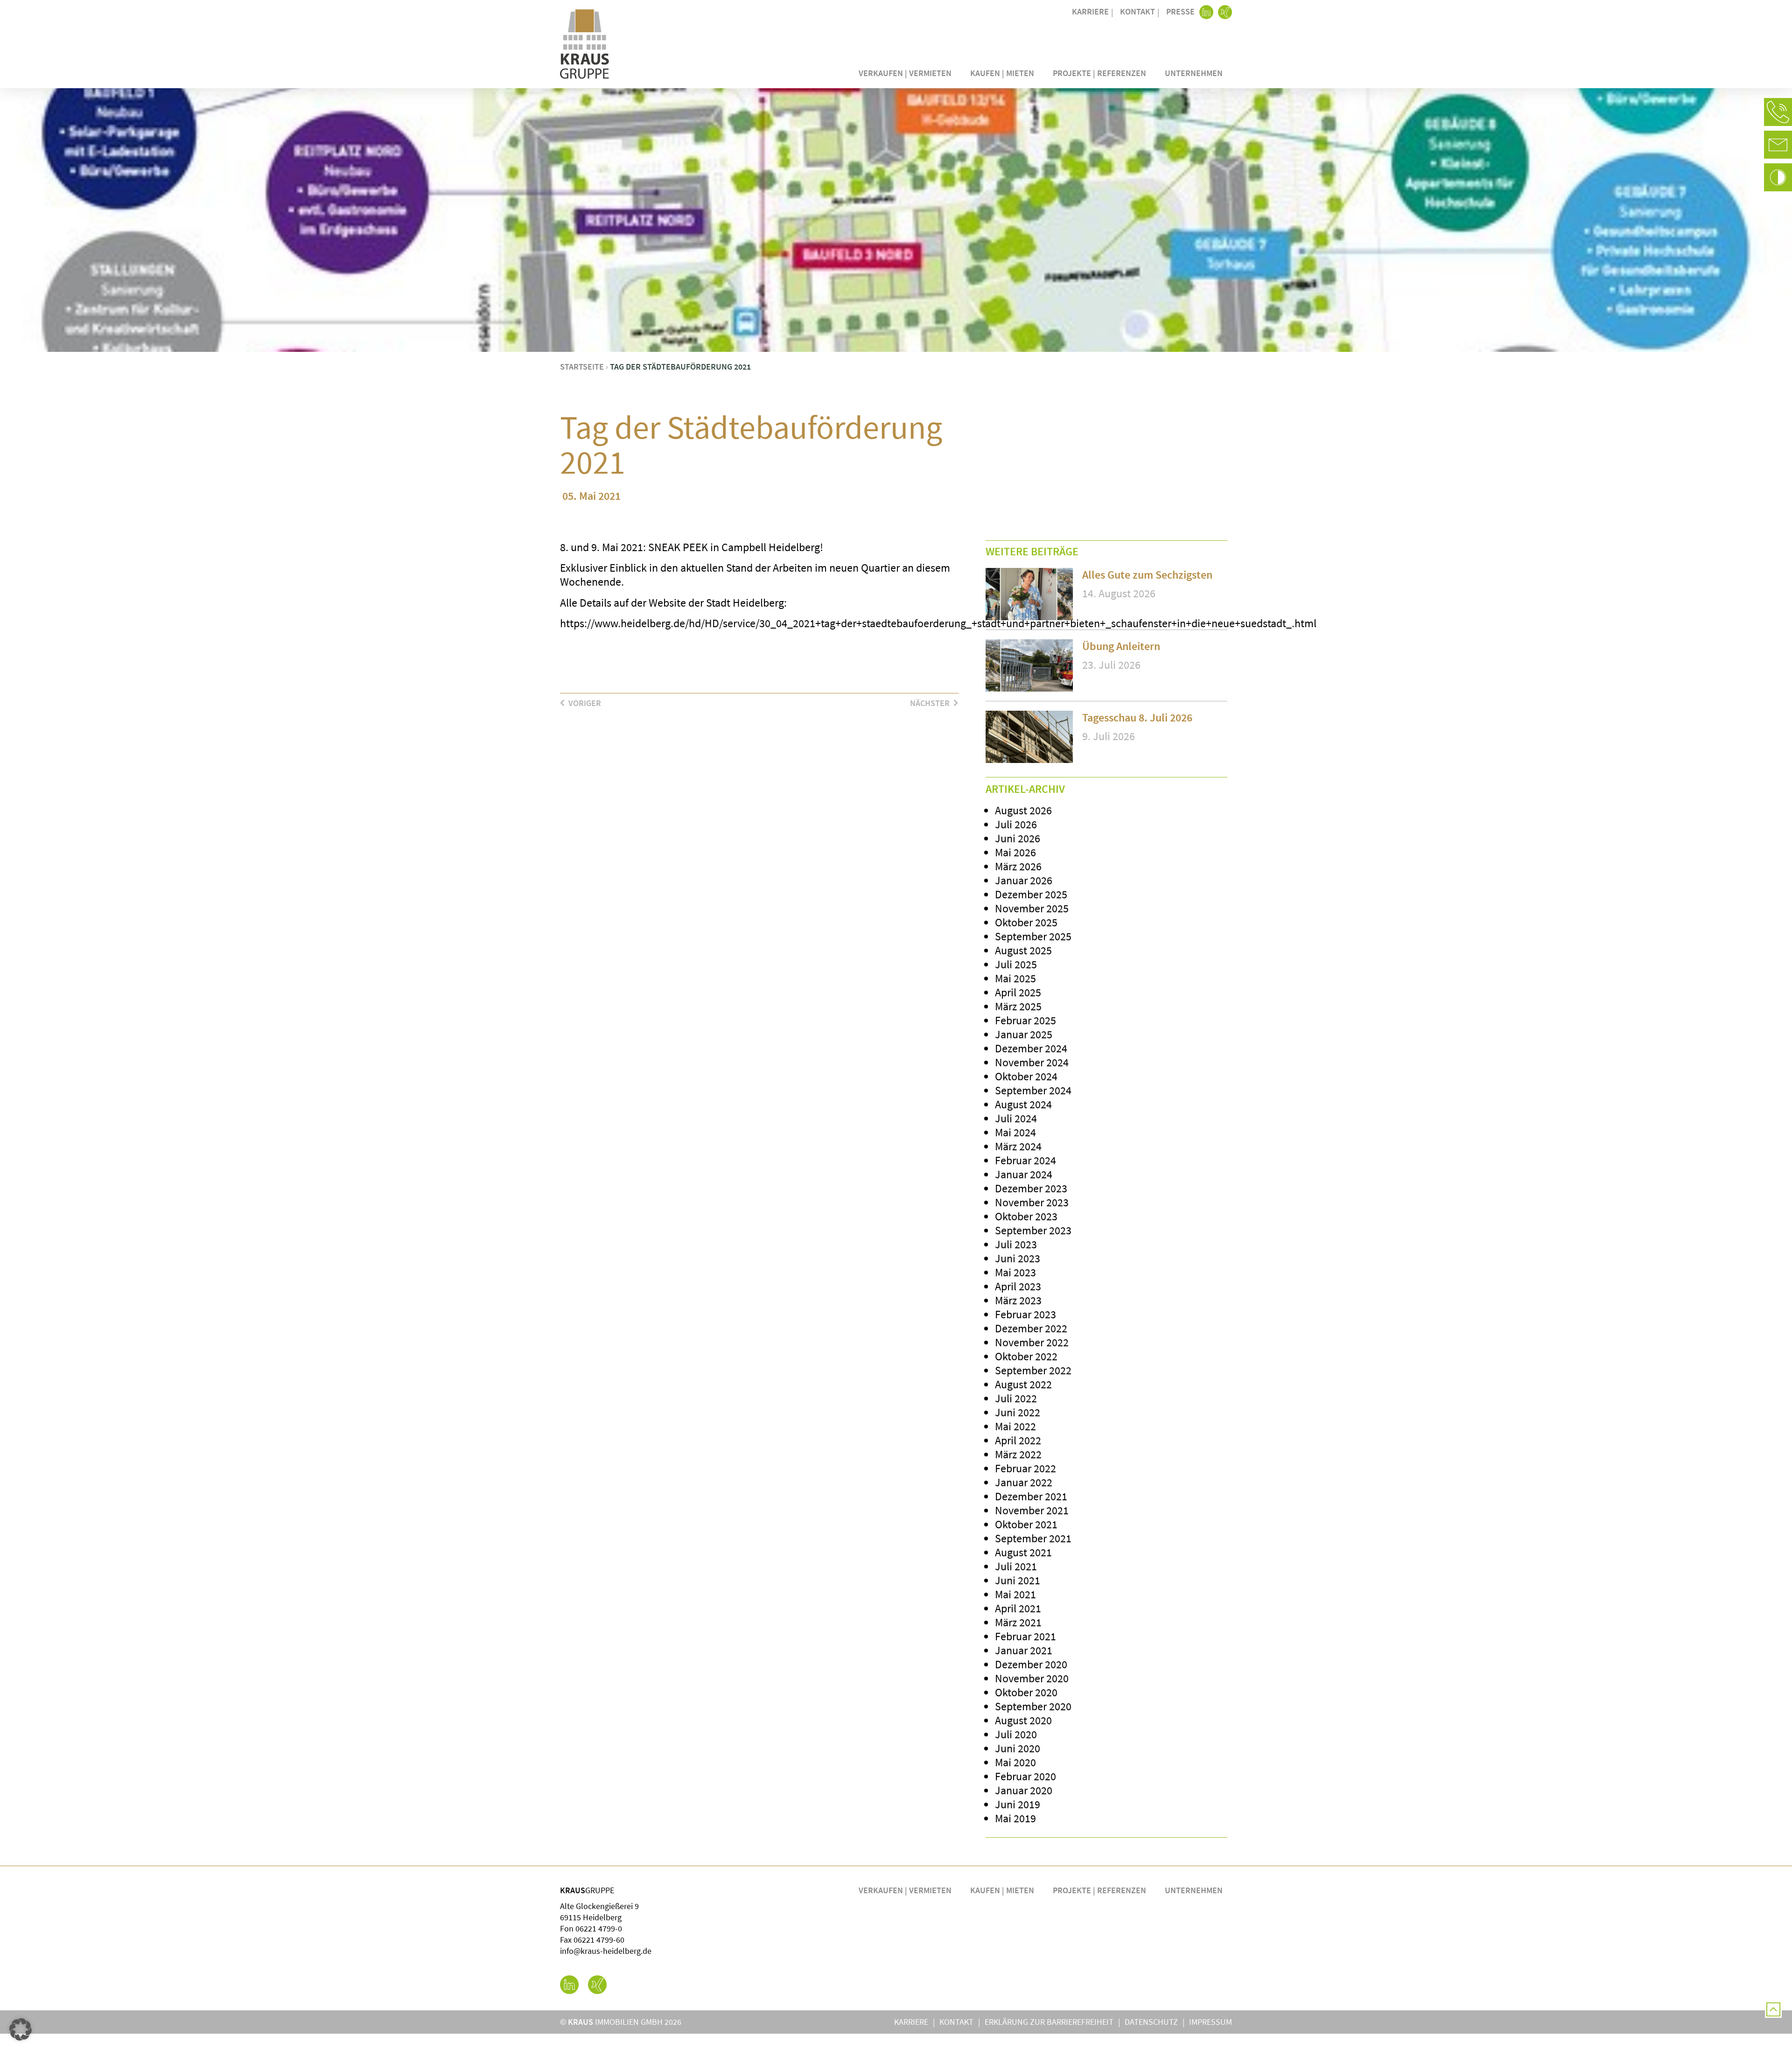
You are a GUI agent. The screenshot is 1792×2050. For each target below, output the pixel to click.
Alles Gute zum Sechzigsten (1147, 575)
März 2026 (1018, 866)
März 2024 (1018, 1146)
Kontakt (1137, 11)
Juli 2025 (1016, 964)
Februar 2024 (1025, 1160)
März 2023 (1018, 1300)
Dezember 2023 (1031, 1188)
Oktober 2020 (1026, 1692)
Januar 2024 (1024, 1174)
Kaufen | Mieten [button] (1002, 73)
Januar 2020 (1024, 1790)
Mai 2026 (1015, 852)
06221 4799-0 (599, 1928)
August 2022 (1023, 1384)
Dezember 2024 (1031, 1048)
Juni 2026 (1018, 838)
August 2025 (1023, 950)
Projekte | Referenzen (1099, 73)
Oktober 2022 (1026, 1356)
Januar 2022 (1024, 1482)
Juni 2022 (1018, 1412)
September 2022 (1033, 1370)
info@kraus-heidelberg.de (606, 1951)
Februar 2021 (1025, 1636)
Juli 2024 (1016, 1118)
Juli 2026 (1016, 824)
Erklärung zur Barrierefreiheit (1049, 2022)
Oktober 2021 (1026, 1524)
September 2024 (1033, 1090)
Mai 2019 (1015, 1818)
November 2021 (1032, 1510)
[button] (1778, 112)
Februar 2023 (1025, 1314)
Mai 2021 (1015, 1594)
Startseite (582, 367)
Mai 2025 (1015, 978)
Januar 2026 (1024, 880)
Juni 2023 (1018, 1258)
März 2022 (1018, 1454)
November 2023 (1032, 1202)
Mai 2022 (1015, 1426)
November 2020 (1032, 1678)
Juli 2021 (1016, 1566)
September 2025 (1033, 936)
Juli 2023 (1016, 1244)
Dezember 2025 (1031, 894)
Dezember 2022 (1031, 1328)
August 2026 (1023, 810)
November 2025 (1032, 908)
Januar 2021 (1024, 1650)
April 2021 (1018, 1608)
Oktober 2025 (1026, 922)
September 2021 (1033, 1538)
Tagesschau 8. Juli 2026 (1137, 717)
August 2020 (1023, 1720)
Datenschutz (1151, 2022)
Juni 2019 (1018, 1804)
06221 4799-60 (599, 1940)
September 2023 (1033, 1230)
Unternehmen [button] (1194, 73)
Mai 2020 (1015, 1762)
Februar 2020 (1025, 1776)
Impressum (1211, 2022)
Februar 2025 (1025, 1020)
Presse (1180, 11)
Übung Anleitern (1121, 646)
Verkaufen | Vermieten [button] (905, 73)
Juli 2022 (1016, 1398)
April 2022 (1018, 1440)
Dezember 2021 (1031, 1496)
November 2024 (1032, 1062)
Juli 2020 (1016, 1734)
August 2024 (1023, 1104)
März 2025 (1018, 1006)
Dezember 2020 (1031, 1664)
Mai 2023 (1015, 1272)
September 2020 (1033, 1706)
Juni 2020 (1018, 1748)
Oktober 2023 (1026, 1216)
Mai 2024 (1015, 1132)
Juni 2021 (1018, 1580)
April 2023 (1018, 1286)
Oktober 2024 (1026, 1076)
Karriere (1090, 11)
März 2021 (1018, 1622)
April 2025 (1018, 992)
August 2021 (1023, 1552)
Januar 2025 (1024, 1034)
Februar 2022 (1025, 1468)
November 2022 (1032, 1342)
